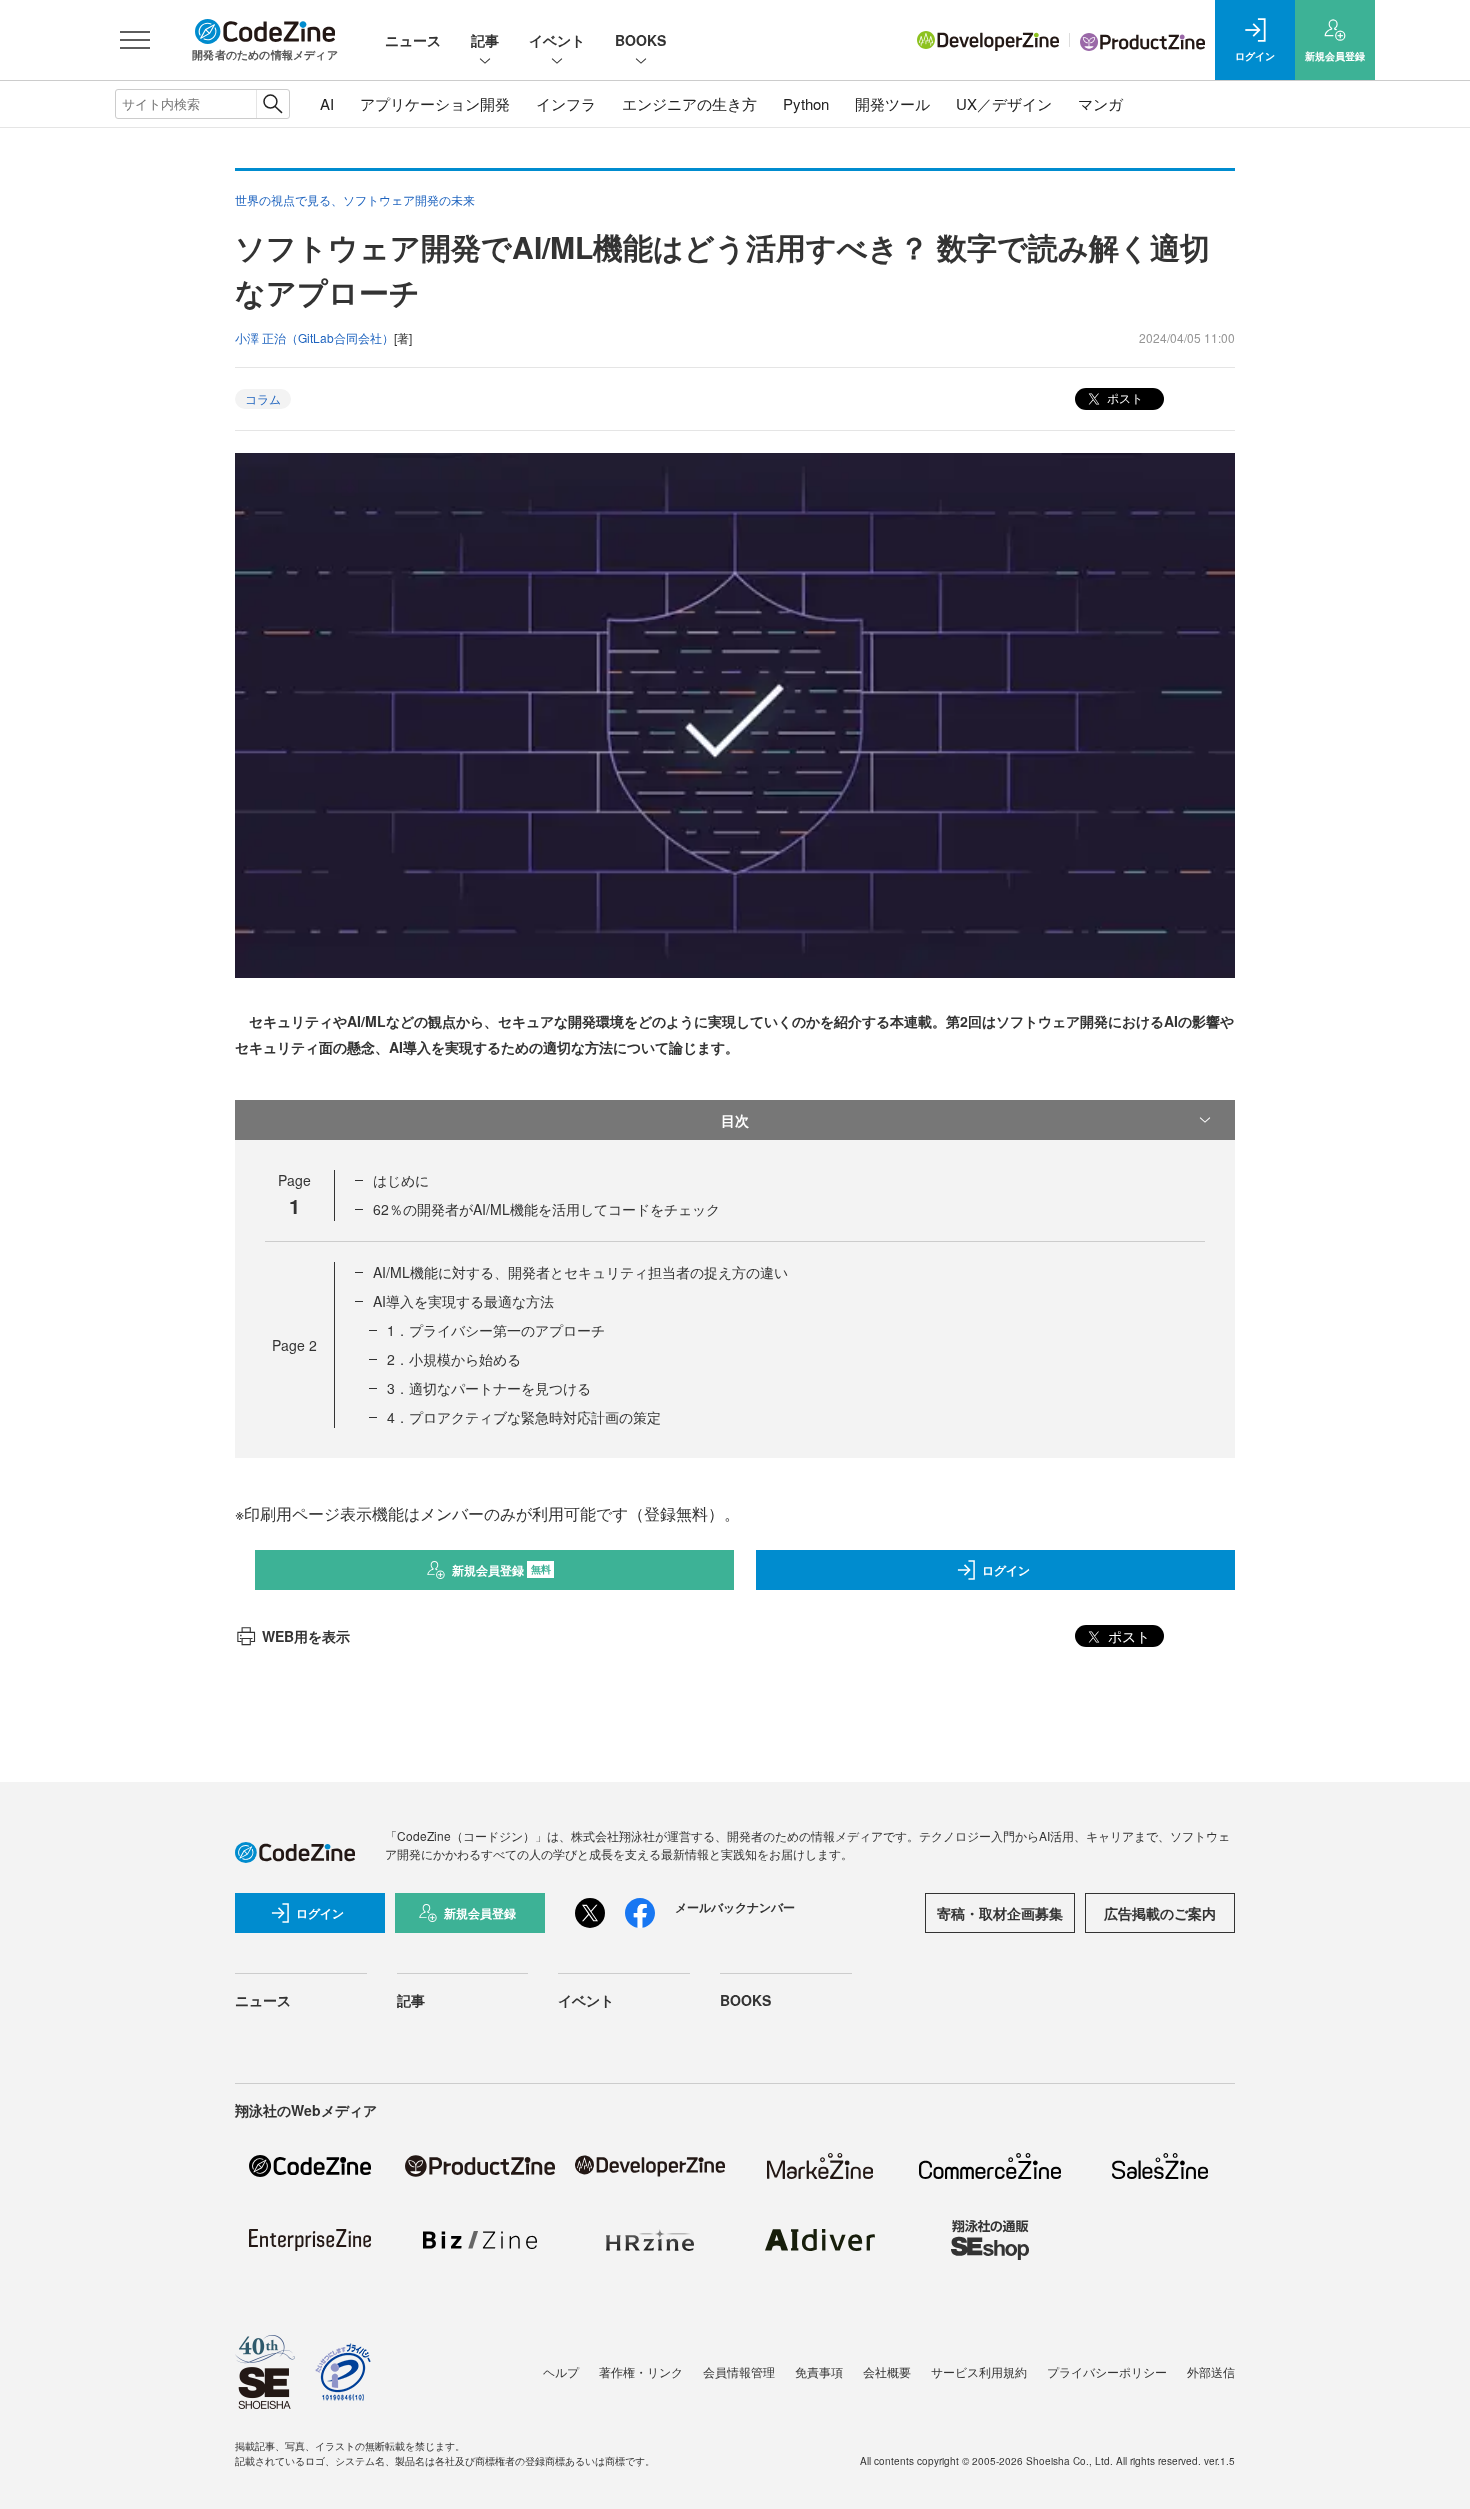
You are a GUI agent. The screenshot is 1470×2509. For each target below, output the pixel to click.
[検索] (272, 104)
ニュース (413, 40)
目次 (735, 1120)
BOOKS (640, 40)
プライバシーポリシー (1107, 2371)
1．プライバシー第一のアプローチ (496, 1330)
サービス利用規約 (979, 2371)
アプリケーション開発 (435, 103)
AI (327, 103)
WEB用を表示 (306, 1636)
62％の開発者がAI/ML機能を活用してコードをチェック (546, 1209)
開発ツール (892, 103)
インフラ (566, 103)
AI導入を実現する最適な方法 (463, 1301)
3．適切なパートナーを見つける (489, 1388)
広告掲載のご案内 (1160, 1913)
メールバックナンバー (735, 1907)
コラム (263, 398)
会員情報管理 (739, 2371)
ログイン (1006, 1570)
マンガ (1100, 103)
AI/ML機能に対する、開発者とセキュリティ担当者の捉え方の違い (580, 1272)
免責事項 (819, 2371)
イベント (557, 40)
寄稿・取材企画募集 (1000, 1913)
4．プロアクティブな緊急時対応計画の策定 (524, 1417)
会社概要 (887, 2371)
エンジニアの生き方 (689, 103)
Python (806, 103)
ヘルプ (561, 2371)
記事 (485, 40)
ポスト (1123, 397)
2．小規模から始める (454, 1359)
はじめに (401, 1180)
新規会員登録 (501, 1570)
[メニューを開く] (135, 40)
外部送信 (1211, 2371)
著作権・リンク (641, 2371)
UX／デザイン (1004, 103)
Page (294, 1345)
